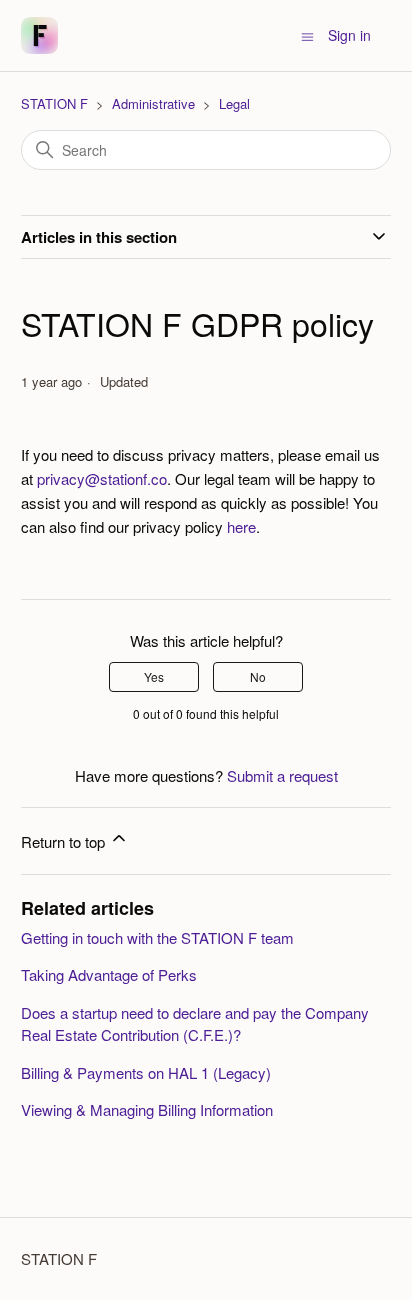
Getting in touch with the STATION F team (157, 937)
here (241, 526)
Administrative (153, 103)
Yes (154, 676)
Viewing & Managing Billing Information (147, 1109)
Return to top (65, 841)
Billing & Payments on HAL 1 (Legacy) (146, 1072)
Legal (234, 103)
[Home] (39, 35)
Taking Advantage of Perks (109, 974)
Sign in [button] (349, 35)
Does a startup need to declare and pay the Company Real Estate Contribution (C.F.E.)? (195, 1024)
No (258, 676)
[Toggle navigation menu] (307, 35)
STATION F (54, 103)
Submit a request (282, 775)
